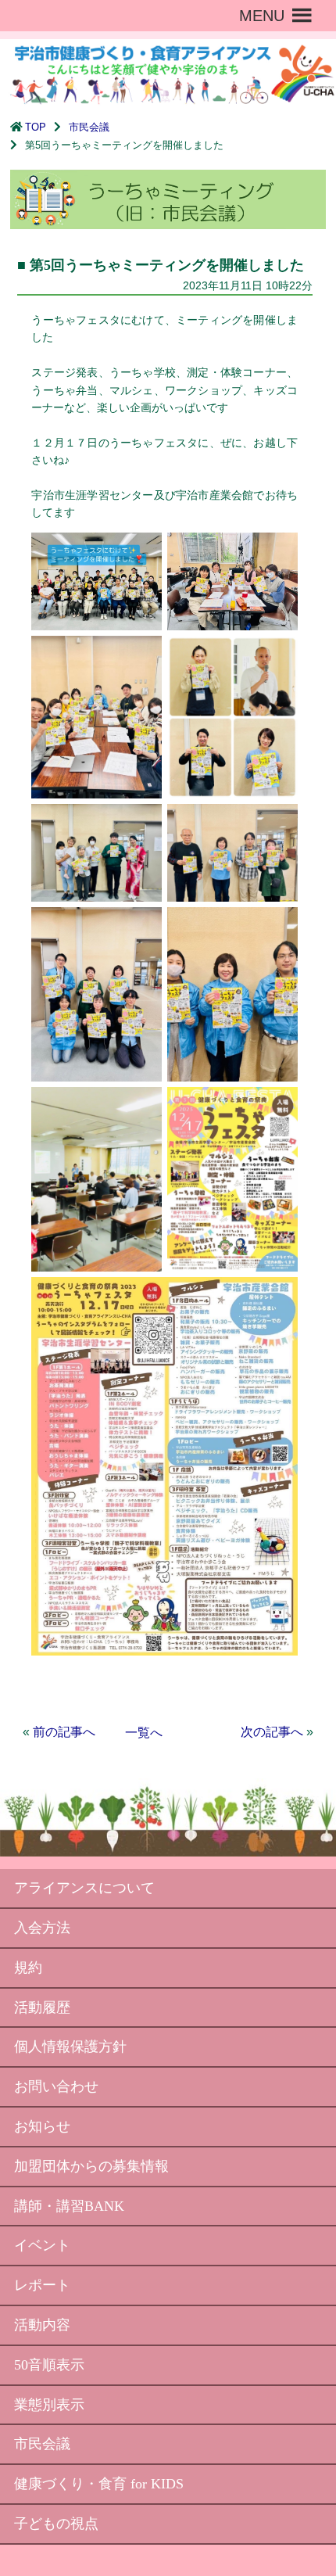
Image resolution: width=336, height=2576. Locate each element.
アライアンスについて (84, 1888)
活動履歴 (42, 2007)
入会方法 (42, 1928)
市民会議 (89, 127)
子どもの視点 (56, 2524)
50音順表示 (49, 2365)
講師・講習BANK (69, 2206)
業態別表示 (49, 2405)
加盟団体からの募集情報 (91, 2166)
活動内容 (42, 2325)
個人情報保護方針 (70, 2047)
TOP (36, 127)
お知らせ (42, 2126)
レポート (42, 2285)
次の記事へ (272, 1732)
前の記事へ (64, 1732)
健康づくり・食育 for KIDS (99, 2484)
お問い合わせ (56, 2086)
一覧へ (144, 1733)
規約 (28, 1968)
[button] (262, 16)
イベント (42, 2245)
